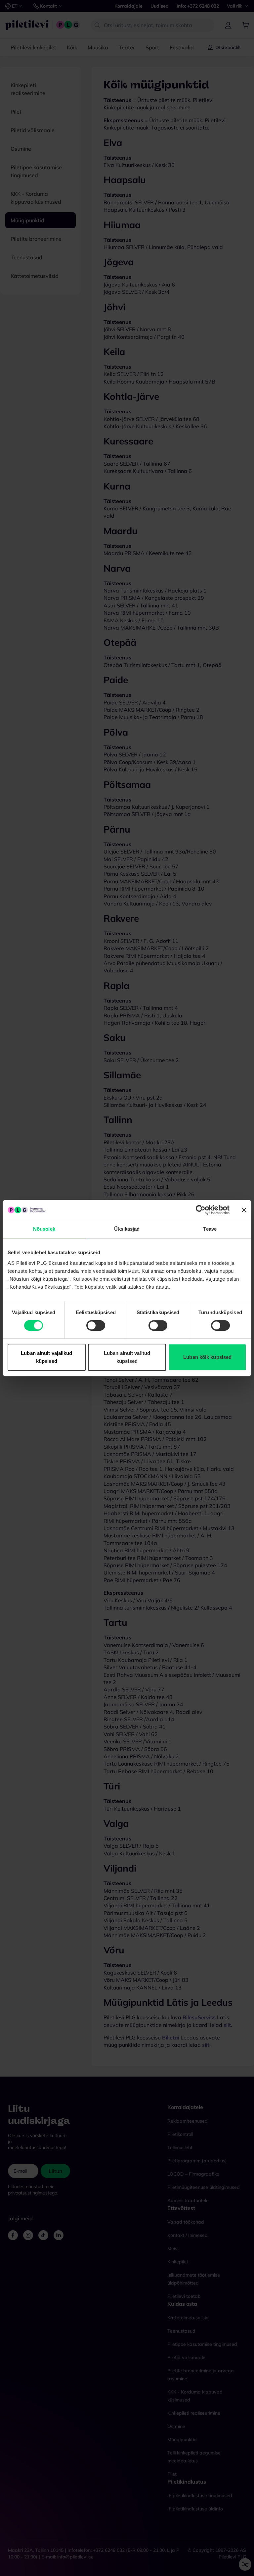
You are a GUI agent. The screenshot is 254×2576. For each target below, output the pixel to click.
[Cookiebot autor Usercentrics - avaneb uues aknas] (201, 1210)
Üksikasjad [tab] (127, 1229)
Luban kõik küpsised (207, 1357)
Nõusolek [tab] (44, 1229)
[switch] (96, 1325)
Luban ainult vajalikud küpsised (46, 1357)
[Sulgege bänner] (244, 1210)
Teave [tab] (210, 1229)
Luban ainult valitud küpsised (127, 1357)
